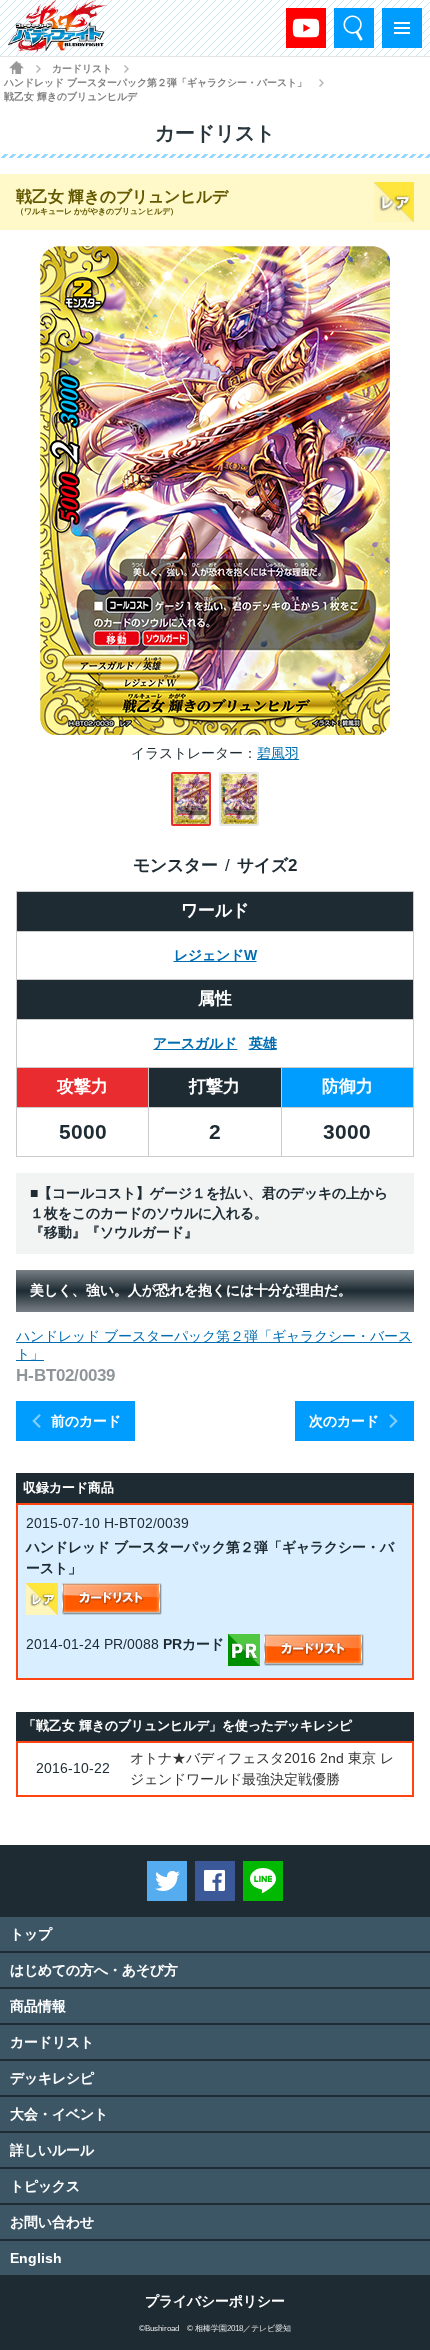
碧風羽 (278, 753)
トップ (31, 1934)
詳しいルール (52, 2150)
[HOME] (16, 67)
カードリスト (82, 68)
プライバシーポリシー (215, 2301)
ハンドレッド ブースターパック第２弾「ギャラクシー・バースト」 (155, 82)
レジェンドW (215, 955)
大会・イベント (59, 2114)
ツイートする (167, 1881)
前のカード (86, 1421)
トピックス (45, 2186)
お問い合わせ (52, 2222)
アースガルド (195, 1043)
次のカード (344, 1421)
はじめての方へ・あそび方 (94, 1970)
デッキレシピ (52, 2078)
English (36, 2258)
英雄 (263, 1043)
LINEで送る (263, 1881)
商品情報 (38, 2006)
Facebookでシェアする (215, 1881)
